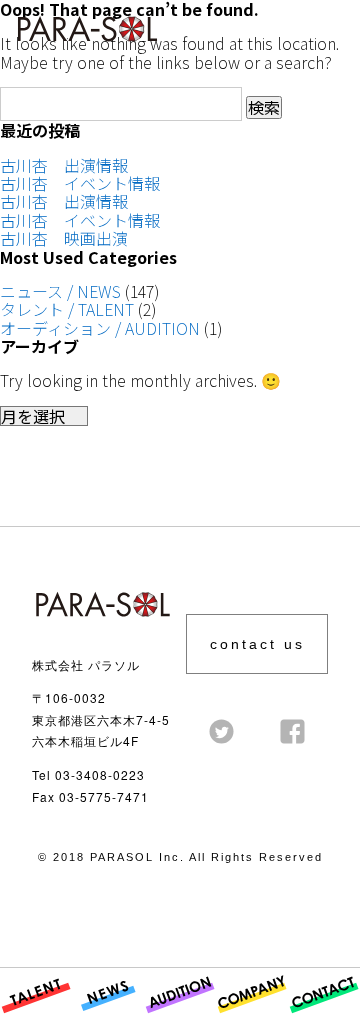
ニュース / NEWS (60, 291)
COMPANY (252, 1019)
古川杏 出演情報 (64, 165)
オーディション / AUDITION (100, 328)
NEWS (94, 1019)
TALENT (28, 1019)
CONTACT (323, 1019)
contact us (257, 644)
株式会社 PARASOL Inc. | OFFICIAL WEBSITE (82, 47)
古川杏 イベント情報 (80, 183)
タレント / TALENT (67, 309)
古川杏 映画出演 (64, 238)
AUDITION (180, 1019)
